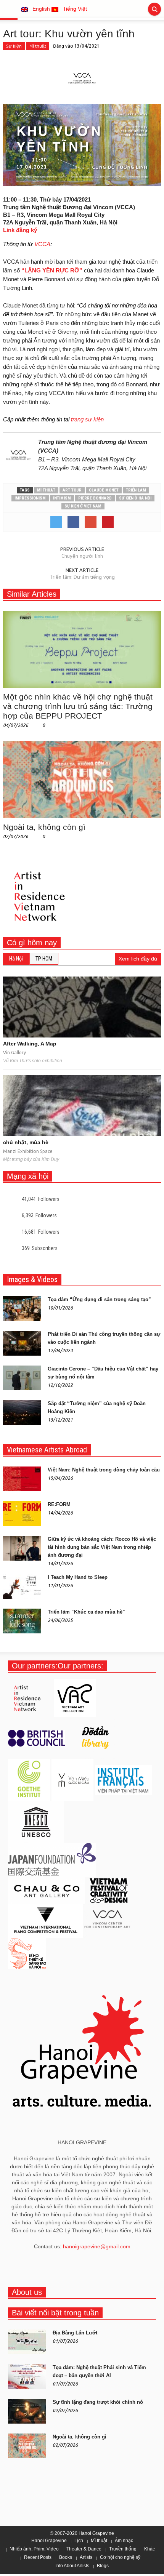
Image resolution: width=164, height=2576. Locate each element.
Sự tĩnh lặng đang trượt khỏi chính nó (98, 2402)
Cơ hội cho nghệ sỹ (120, 2557)
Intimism (62, 498)
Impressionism (30, 498)
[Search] (154, 9)
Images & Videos (32, 1279)
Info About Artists (72, 2566)
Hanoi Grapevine (49, 2541)
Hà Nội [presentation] (16, 959)
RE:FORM (59, 1504)
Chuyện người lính (82, 556)
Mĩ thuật (38, 46)
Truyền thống (123, 2549)
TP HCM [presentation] (44, 959)
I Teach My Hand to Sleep (78, 1577)
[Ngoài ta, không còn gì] (82, 779)
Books (66, 2557)
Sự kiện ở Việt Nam (83, 506)
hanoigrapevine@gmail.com (97, 2246)
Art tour (72, 490)
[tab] (16, 959)
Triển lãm (136, 490)
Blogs (103, 2566)
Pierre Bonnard (95, 498)
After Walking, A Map (30, 1044)
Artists (86, 2557)
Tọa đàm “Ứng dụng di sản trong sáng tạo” (99, 1299)
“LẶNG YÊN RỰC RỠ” (52, 270)
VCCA (42, 244)
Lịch (79, 2541)
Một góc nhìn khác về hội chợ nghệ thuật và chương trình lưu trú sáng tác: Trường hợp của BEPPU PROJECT (78, 706)
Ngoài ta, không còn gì (44, 827)
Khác (150, 2549)
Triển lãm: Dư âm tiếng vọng (82, 577)
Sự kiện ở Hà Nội (135, 498)
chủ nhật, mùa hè (26, 1142)
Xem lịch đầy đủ (138, 959)
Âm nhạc (124, 2541)
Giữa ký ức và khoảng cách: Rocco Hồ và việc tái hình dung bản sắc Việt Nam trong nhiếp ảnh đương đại (102, 1547)
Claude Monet (104, 490)
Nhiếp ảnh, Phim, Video (34, 2549)
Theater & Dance (84, 2549)
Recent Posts (38, 2557)
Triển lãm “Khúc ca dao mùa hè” (86, 1612)
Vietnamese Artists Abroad (47, 1450)
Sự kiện (14, 46)
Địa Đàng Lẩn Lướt (75, 2333)
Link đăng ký (20, 230)
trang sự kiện (87, 419)
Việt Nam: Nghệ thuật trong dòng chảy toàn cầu (104, 1470)
